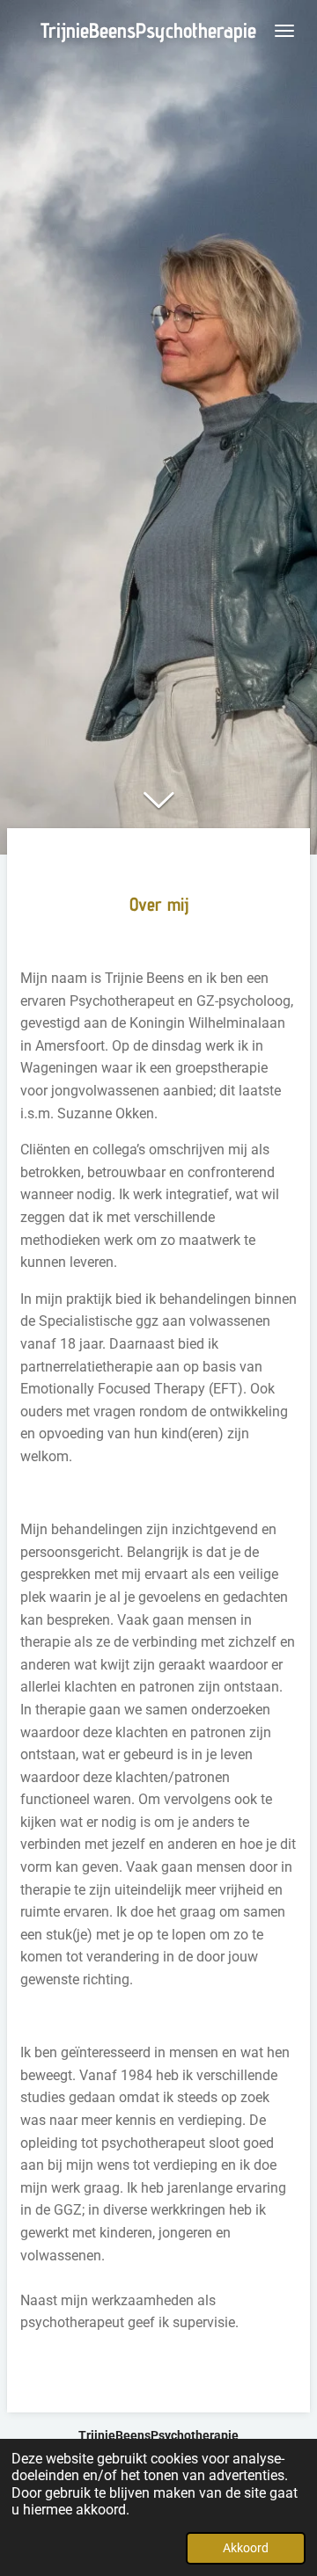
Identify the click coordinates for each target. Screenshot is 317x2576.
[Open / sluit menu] (284, 31)
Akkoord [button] (246, 2548)
